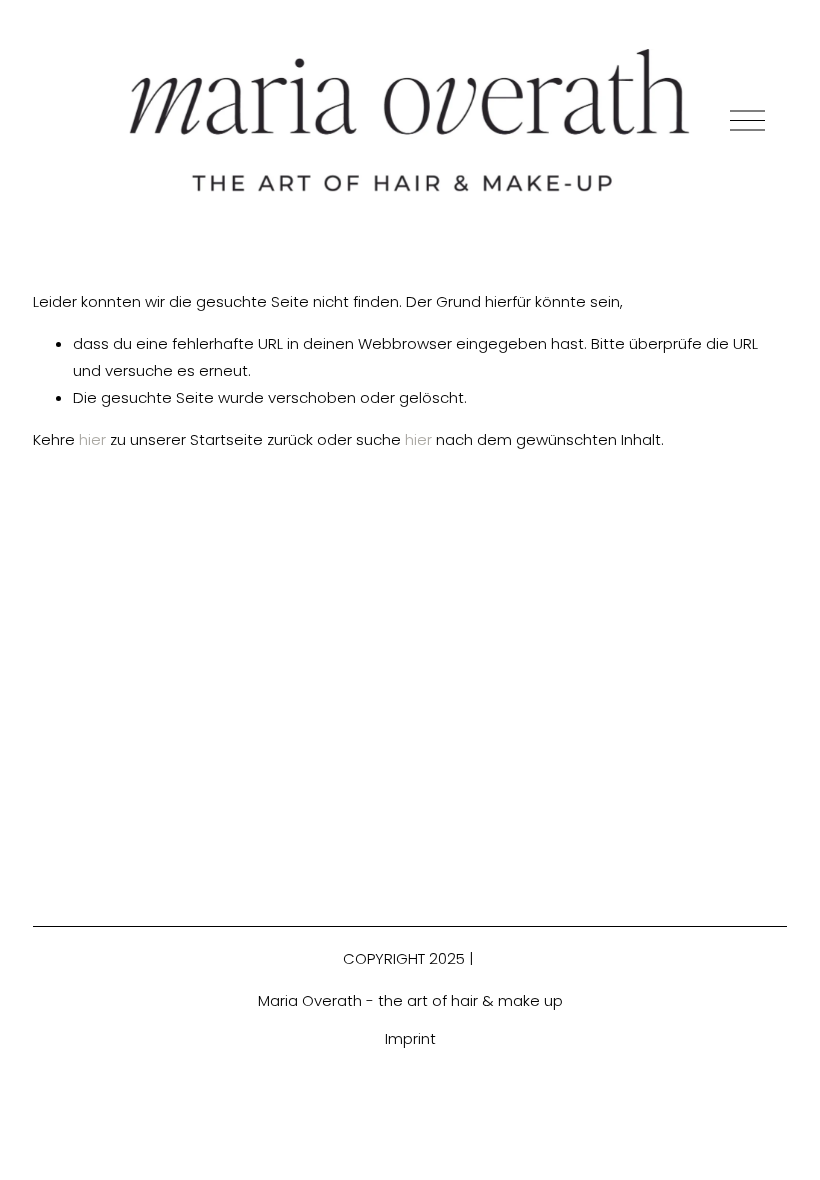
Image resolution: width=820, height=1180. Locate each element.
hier (92, 439)
